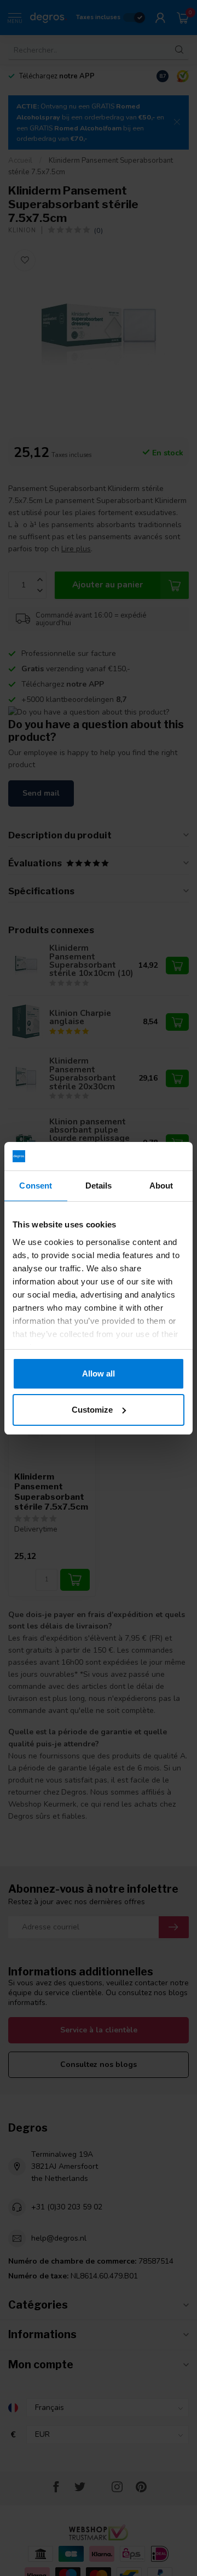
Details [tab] (99, 1186)
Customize (92, 1410)
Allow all (99, 1373)
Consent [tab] (36, 1186)
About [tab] (161, 1186)
